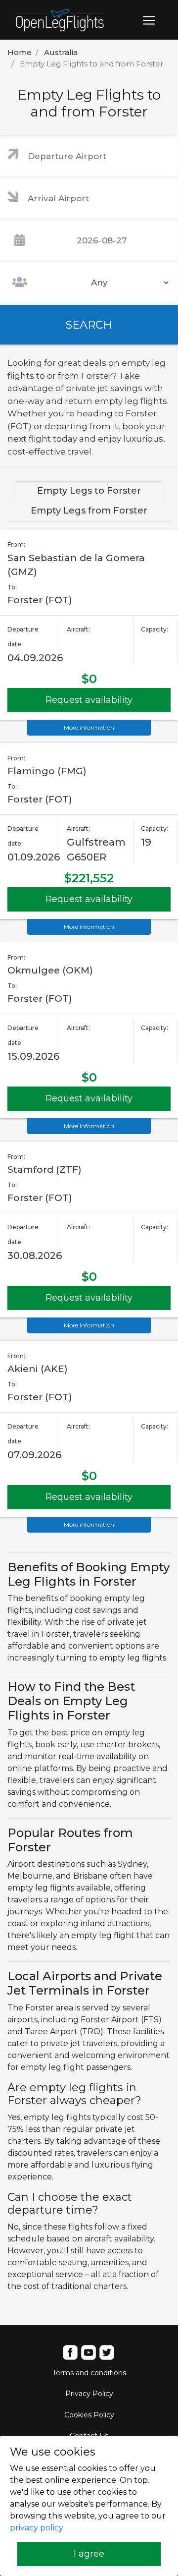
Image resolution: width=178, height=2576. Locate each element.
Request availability (89, 700)
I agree (89, 2554)
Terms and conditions (89, 2373)
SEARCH (89, 325)
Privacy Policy (89, 2394)
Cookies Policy (89, 2415)
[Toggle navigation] (149, 20)
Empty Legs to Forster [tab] (89, 491)
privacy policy (37, 2528)
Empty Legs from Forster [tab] (89, 511)
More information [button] (89, 727)
